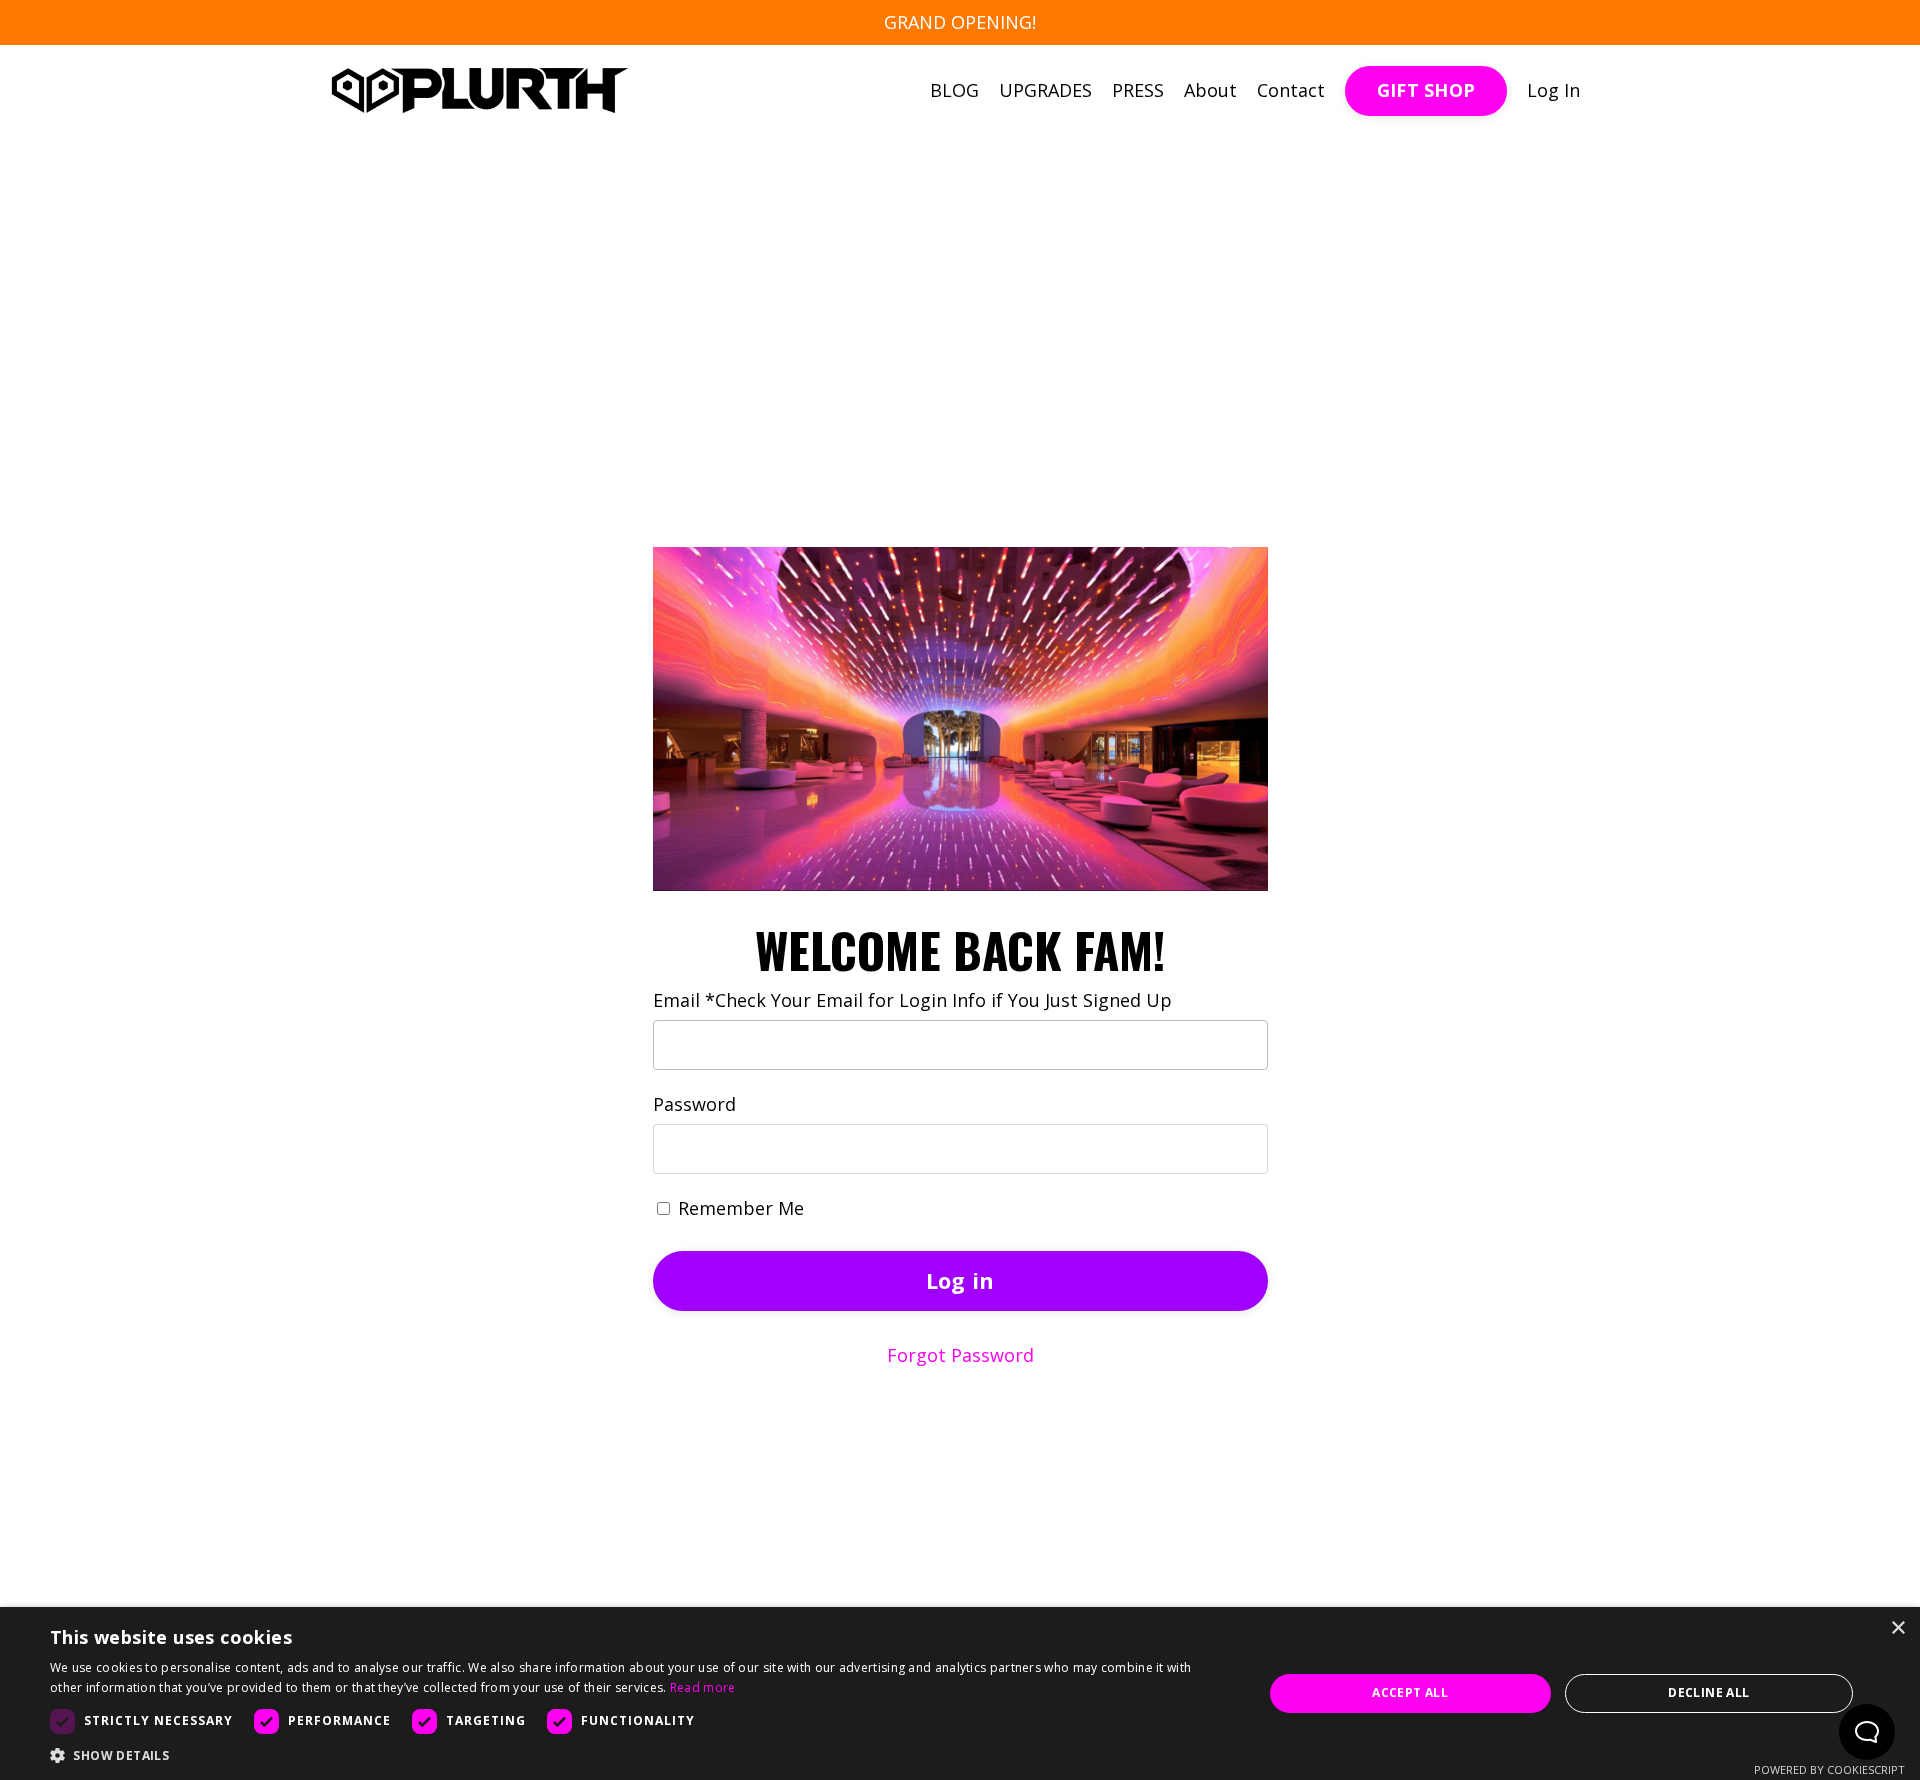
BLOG (954, 90)
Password (694, 1104)
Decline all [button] (1708, 1692)
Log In (1553, 90)
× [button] (1897, 1628)
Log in (960, 1280)
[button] (638, 1755)
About (1210, 90)
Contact (1291, 90)
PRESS (1138, 90)
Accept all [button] (1410, 1692)
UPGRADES (1045, 90)
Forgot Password (960, 1355)
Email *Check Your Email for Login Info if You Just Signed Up (912, 1000)
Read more (703, 1687)
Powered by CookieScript (1829, 1769)
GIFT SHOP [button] (1426, 90)
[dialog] (960, 1693)
